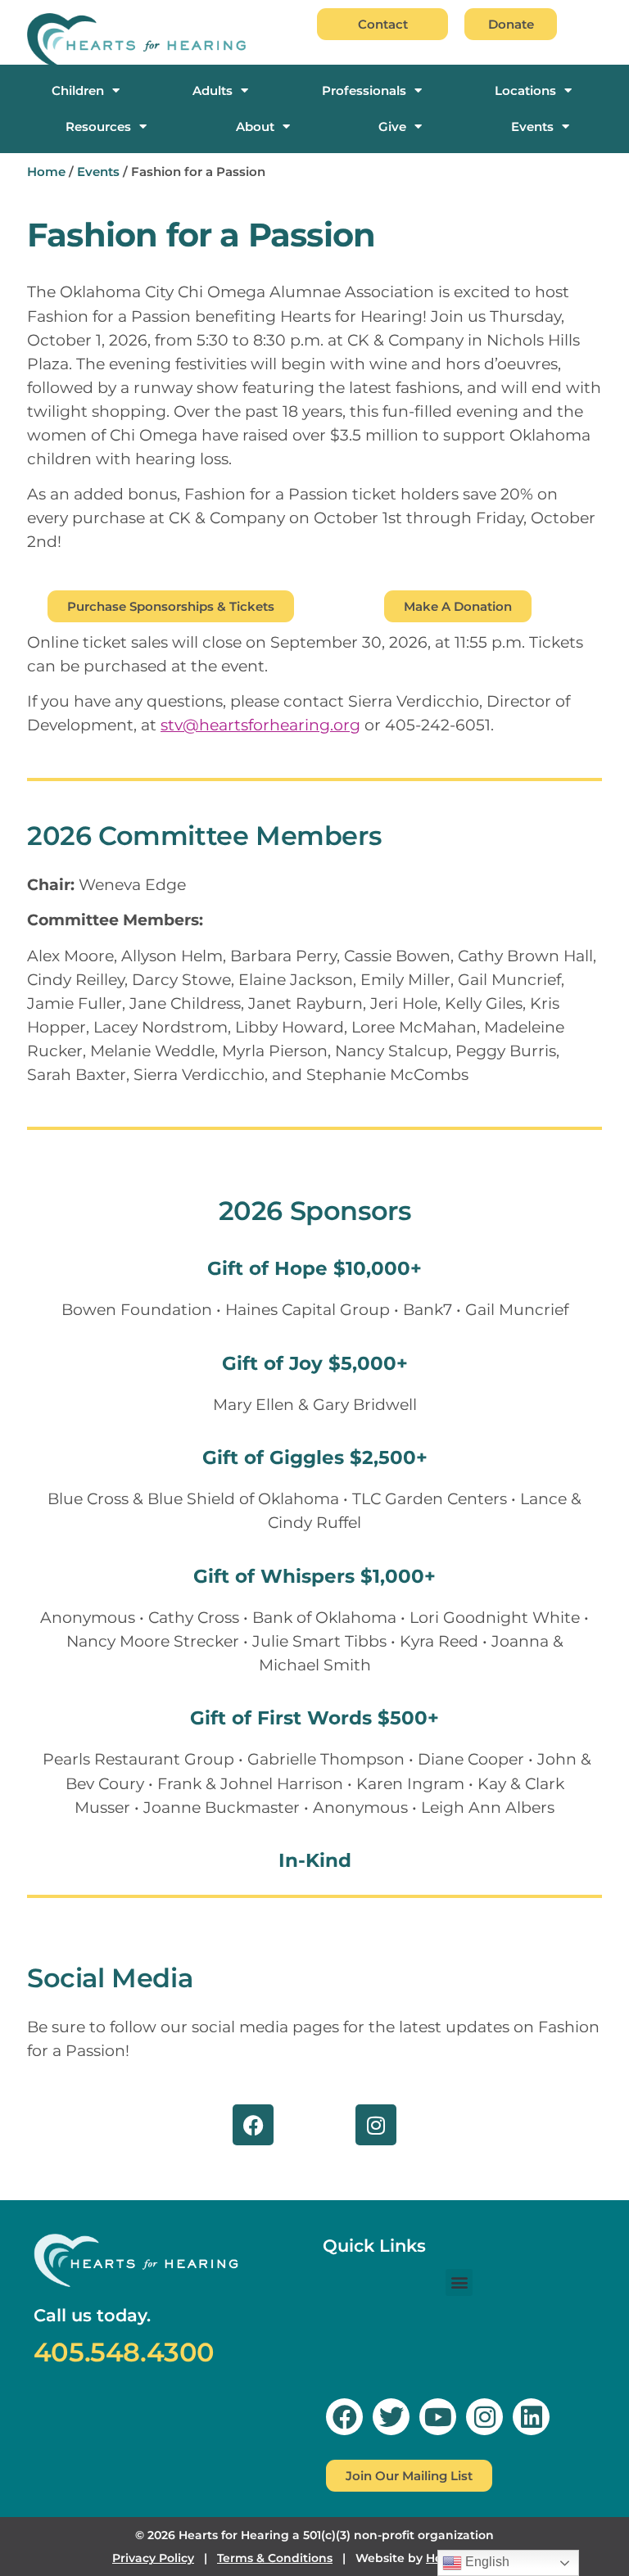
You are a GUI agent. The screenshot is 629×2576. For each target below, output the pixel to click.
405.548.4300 (124, 2352)
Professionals (364, 91)
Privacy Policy (153, 2558)
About (255, 127)
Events (532, 127)
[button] (459, 2282)
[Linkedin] (531, 2417)
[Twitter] (391, 2417)
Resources (98, 127)
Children (78, 91)
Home (46, 172)
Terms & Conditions (275, 2558)
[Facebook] (253, 2125)
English (486, 2562)
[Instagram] (376, 2125)
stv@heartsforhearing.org (260, 725)
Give (392, 127)
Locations (525, 91)
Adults (213, 91)
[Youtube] (438, 2417)
